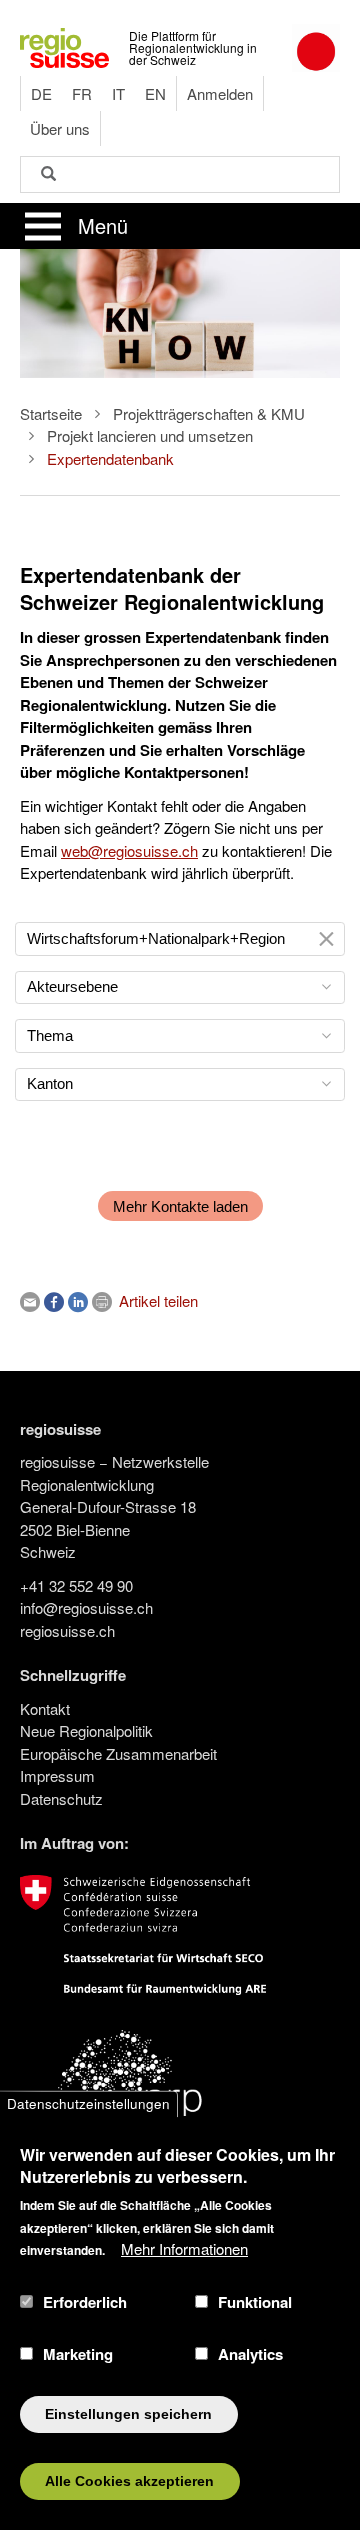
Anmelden (220, 93)
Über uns (60, 128)
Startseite (51, 413)
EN (155, 93)
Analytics (250, 2354)
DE (41, 93)
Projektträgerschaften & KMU (209, 413)
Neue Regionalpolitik (86, 1730)
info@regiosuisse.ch (86, 1607)
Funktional (255, 2302)
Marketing (78, 2354)
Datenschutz (61, 1798)
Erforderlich (85, 2302)
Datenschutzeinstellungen (88, 2103)
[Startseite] (64, 45)
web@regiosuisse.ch (129, 850)
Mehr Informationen (184, 2248)
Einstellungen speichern (128, 2414)
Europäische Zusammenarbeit (118, 1753)
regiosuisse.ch (67, 1630)
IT (118, 93)
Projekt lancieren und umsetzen (150, 435)
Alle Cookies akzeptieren (129, 2481)
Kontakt (45, 1708)
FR (82, 93)
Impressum (57, 1775)
